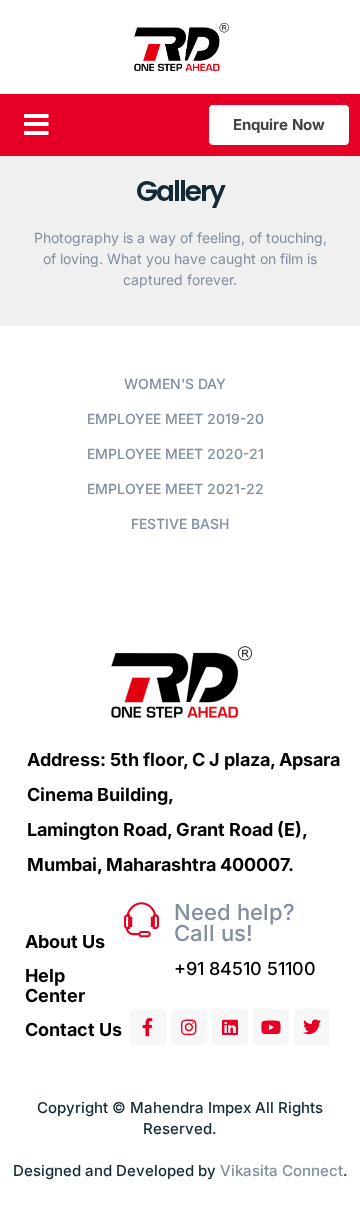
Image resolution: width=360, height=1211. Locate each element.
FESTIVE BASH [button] (180, 523)
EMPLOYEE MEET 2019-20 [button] (175, 418)
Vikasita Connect (281, 1170)
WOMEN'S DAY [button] (175, 383)
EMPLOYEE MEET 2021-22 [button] (175, 488)
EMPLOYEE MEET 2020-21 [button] (175, 453)
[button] (36, 125)
